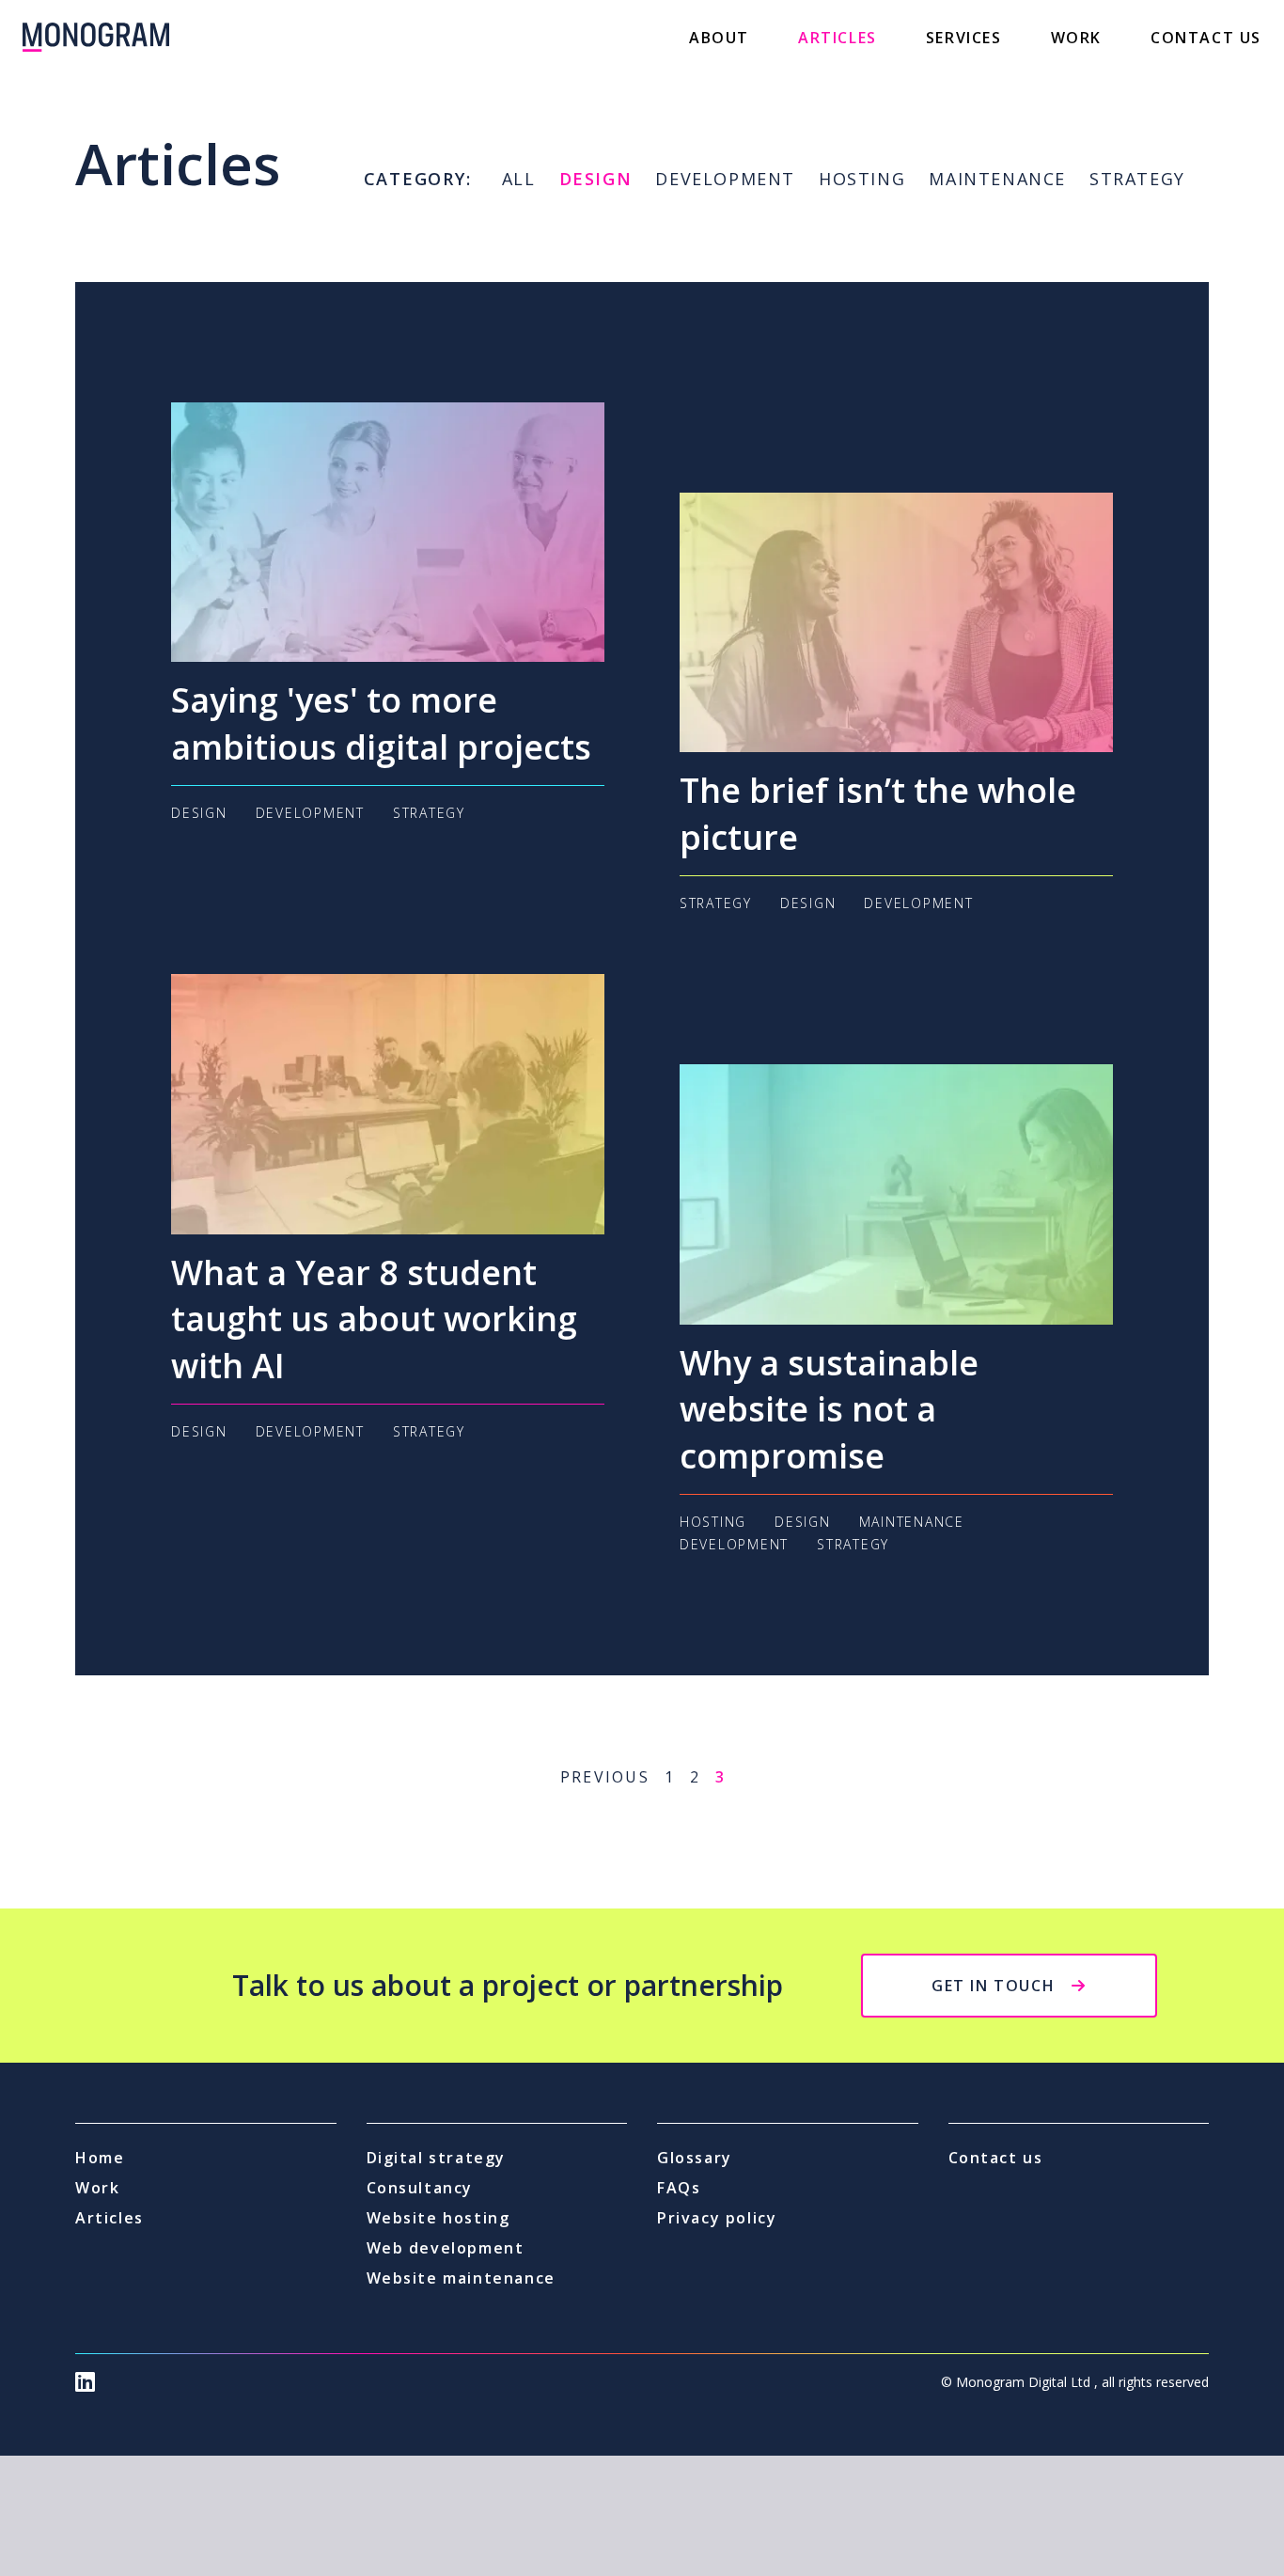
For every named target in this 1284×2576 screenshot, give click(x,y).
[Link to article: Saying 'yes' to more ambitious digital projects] (388, 532)
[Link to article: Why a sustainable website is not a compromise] (896, 1194)
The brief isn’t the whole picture (878, 814)
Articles (838, 38)
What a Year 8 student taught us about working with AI (374, 1319)
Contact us (1206, 38)
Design (596, 179)
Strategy (1137, 179)
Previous (605, 1777)
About (719, 38)
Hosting (862, 179)
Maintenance (997, 179)
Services (964, 38)
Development (725, 179)
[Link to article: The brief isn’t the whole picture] (896, 622)
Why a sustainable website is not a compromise (829, 1409)
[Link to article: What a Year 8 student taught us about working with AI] (388, 1104)
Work (1076, 38)
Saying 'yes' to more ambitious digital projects (381, 723)
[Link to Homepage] (96, 37)
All (519, 179)
